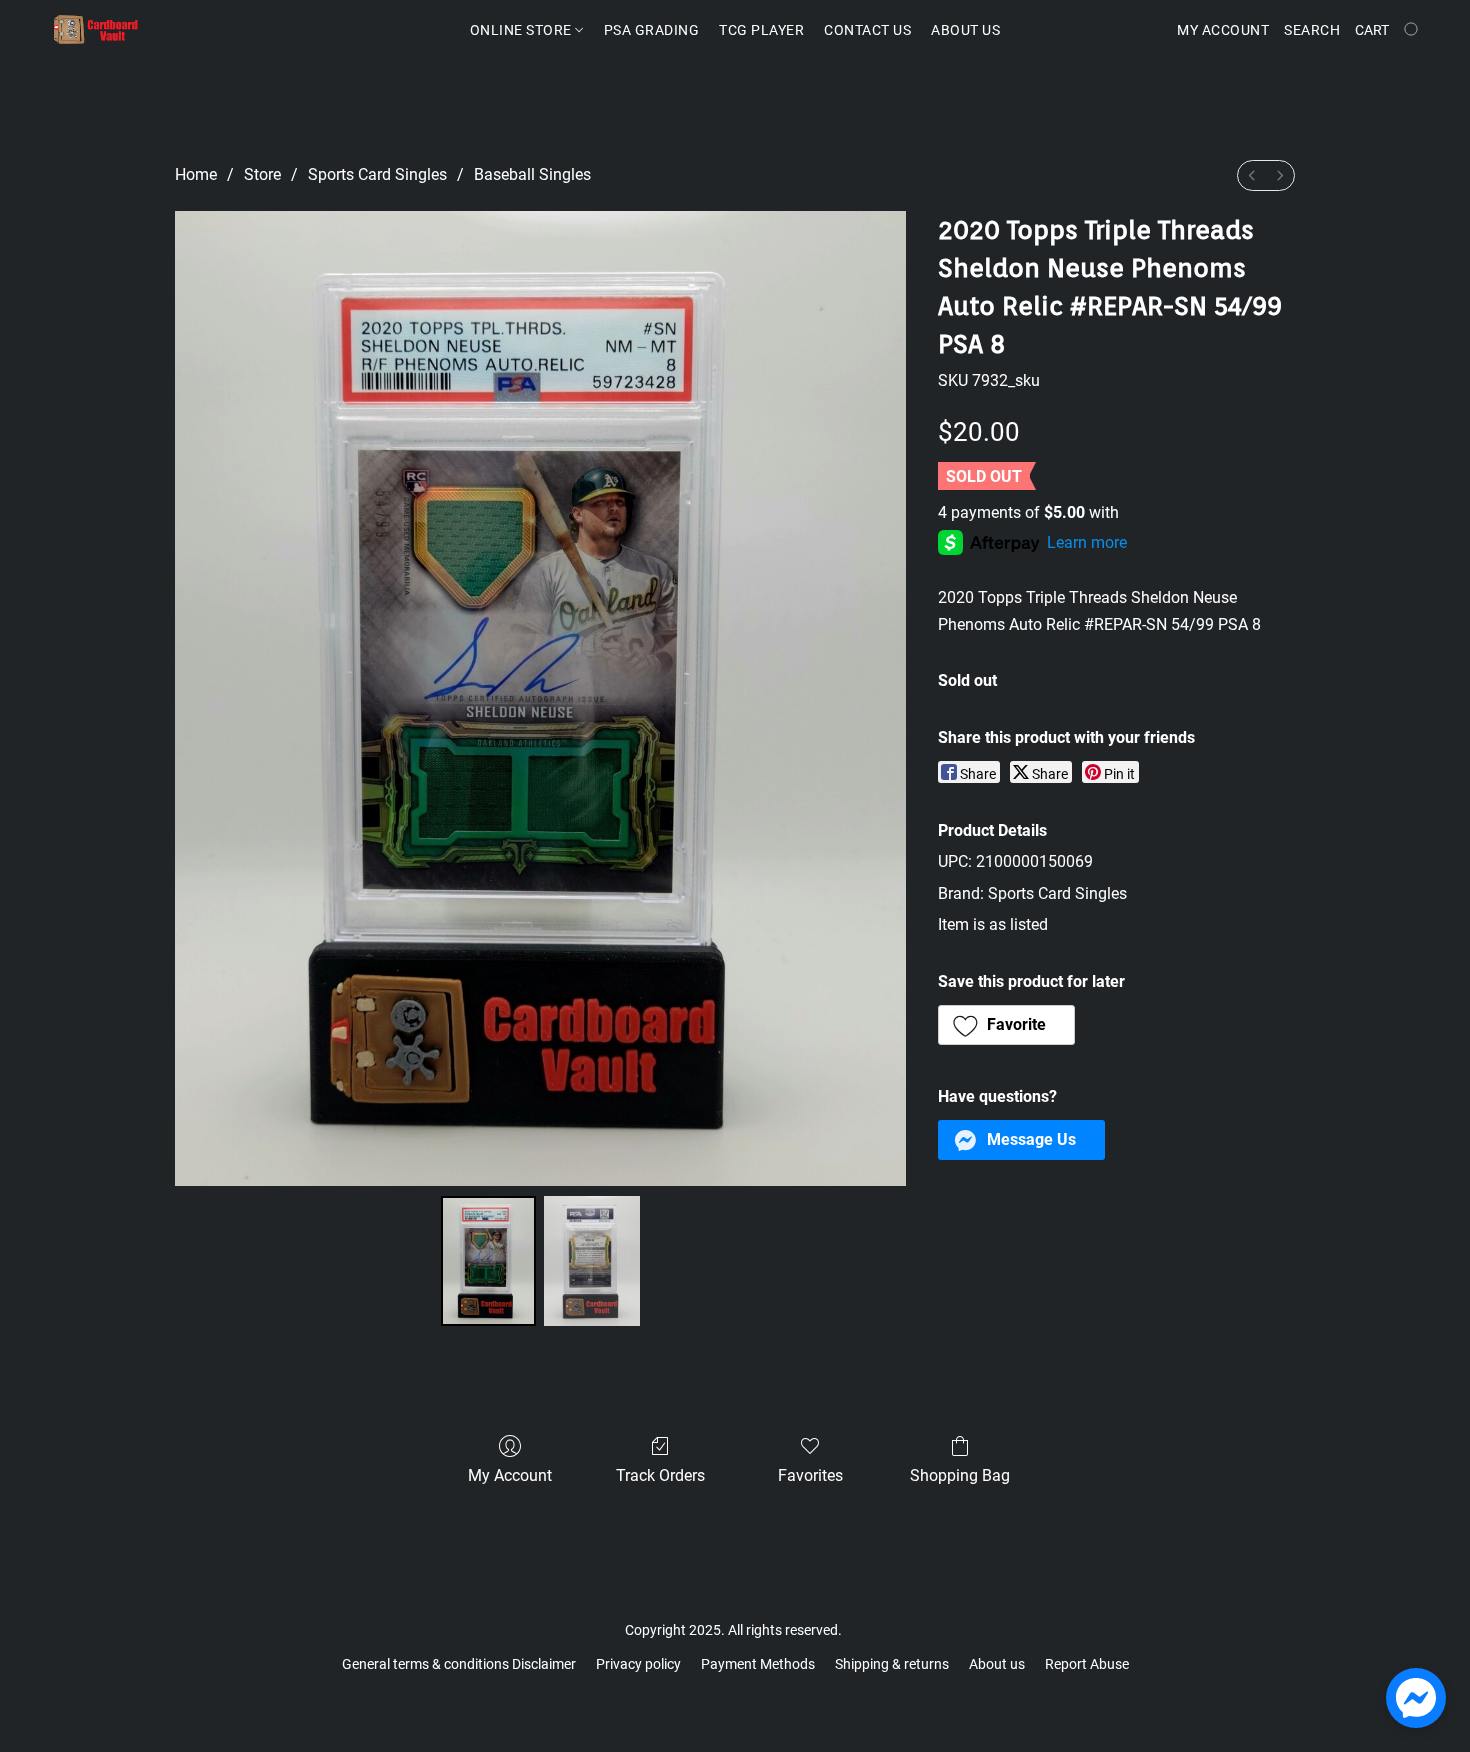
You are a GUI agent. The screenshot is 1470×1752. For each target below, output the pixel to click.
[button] (96, 30)
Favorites (810, 1475)
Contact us (867, 30)
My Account (510, 1475)
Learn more (1087, 542)
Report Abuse (1087, 1664)
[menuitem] (1252, 175)
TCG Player (761, 30)
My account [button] (1223, 30)
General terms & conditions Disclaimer (459, 1664)
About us (997, 1664)
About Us (965, 30)
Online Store (523, 30)
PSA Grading (652, 30)
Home (196, 174)
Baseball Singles (532, 174)
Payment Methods (758, 1664)
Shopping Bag (960, 1475)
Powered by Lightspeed (735, 1698)
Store (262, 174)
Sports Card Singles (377, 174)
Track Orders (660, 1475)
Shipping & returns (892, 1664)
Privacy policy (638, 1664)
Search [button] (1312, 30)
